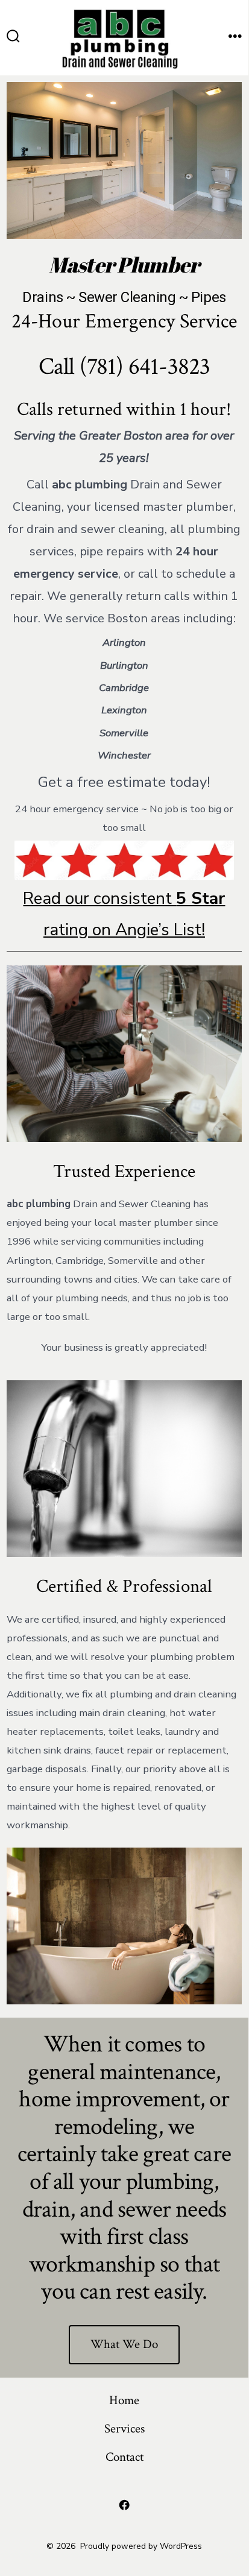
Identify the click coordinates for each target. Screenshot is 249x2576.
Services (124, 2429)
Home (124, 2400)
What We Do (124, 2344)
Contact (124, 2457)
